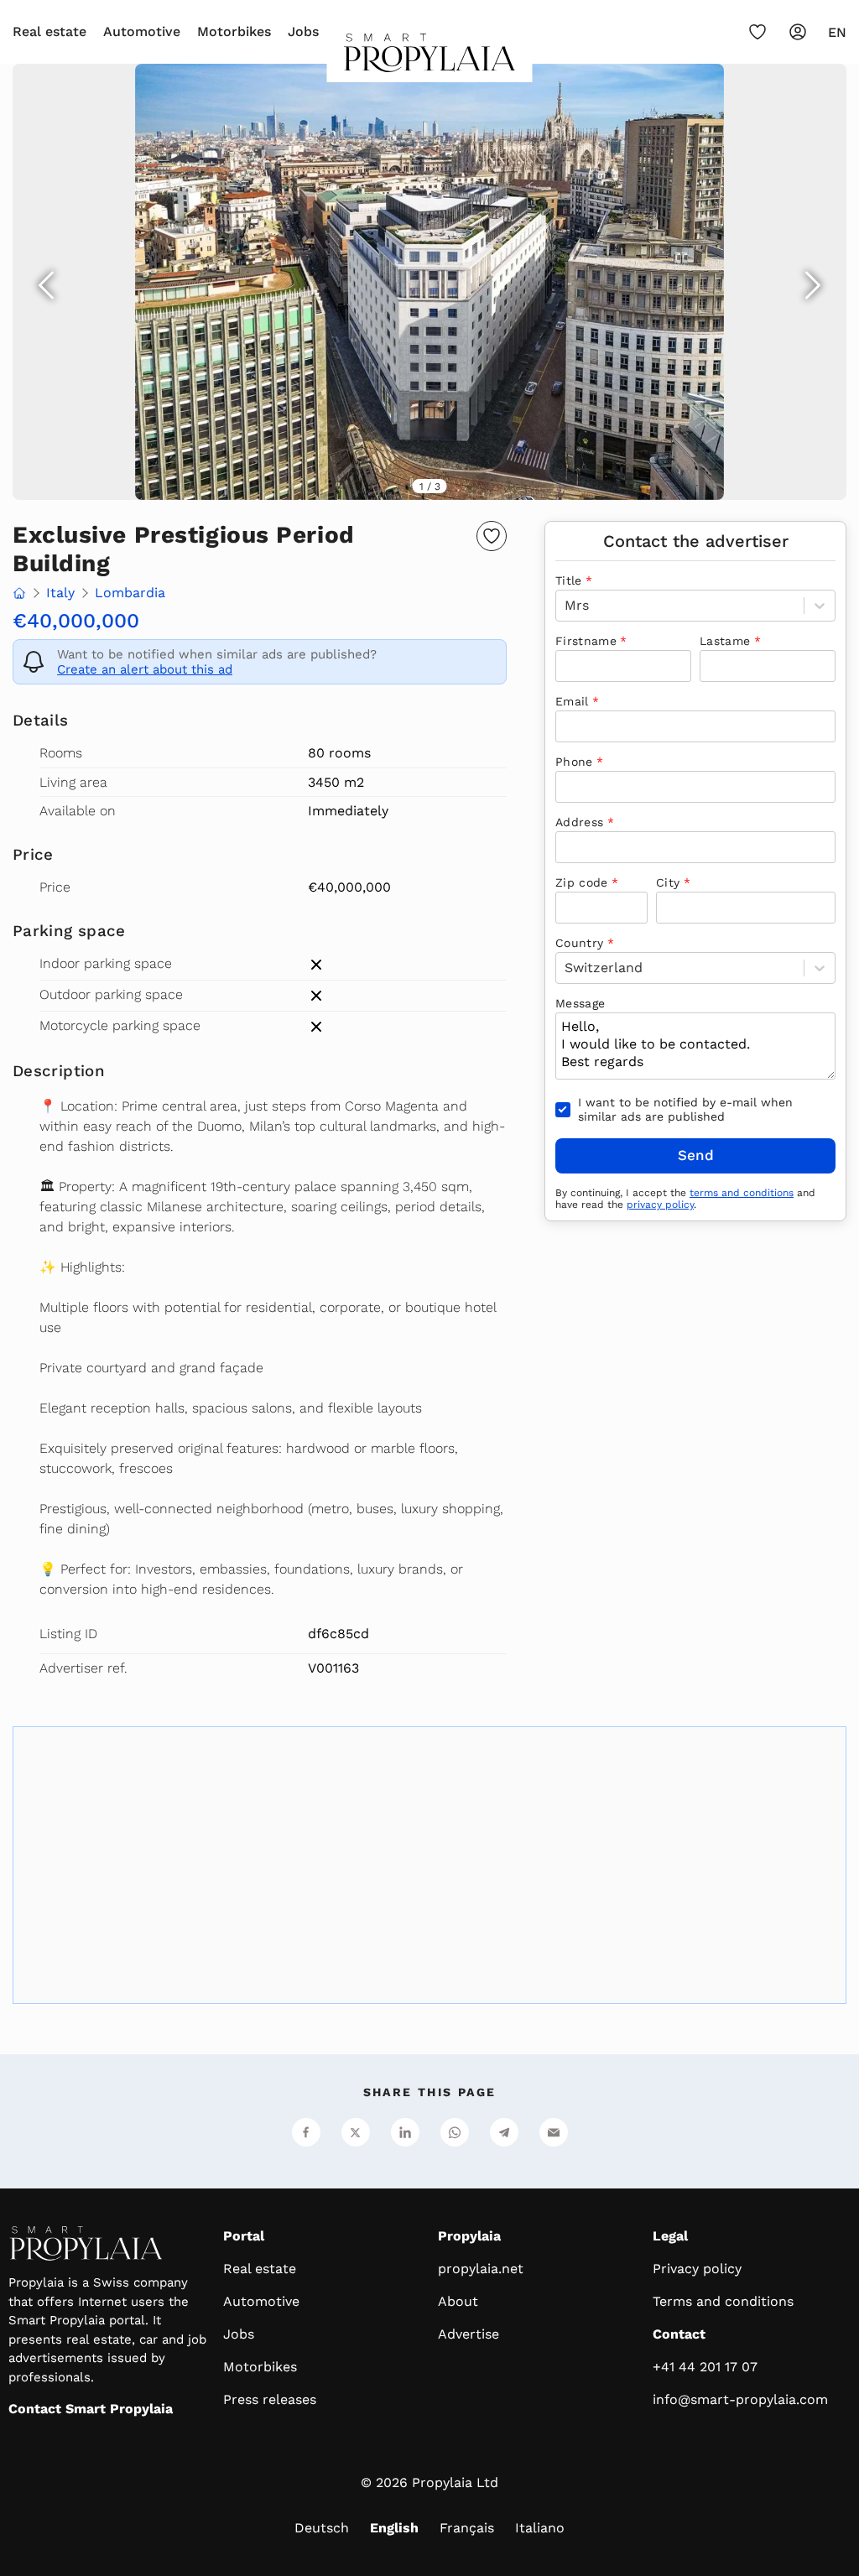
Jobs (303, 31)
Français (467, 2528)
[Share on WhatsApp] (455, 2132)
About (458, 2301)
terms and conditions (742, 1193)
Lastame (725, 641)
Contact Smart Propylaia (91, 2409)
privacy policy (660, 1205)
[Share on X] (356, 2132)
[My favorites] (757, 32)
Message (580, 1003)
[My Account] (798, 32)
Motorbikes (234, 31)
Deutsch (322, 2528)
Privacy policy (697, 2269)
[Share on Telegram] (504, 2132)
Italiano (540, 2528)
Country (579, 943)
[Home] (430, 58)
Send (696, 1155)
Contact (679, 2334)
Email (572, 701)
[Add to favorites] (492, 536)
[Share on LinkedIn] (405, 2132)
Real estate (49, 31)
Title (569, 580)
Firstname (586, 641)
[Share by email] (554, 2132)
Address (579, 822)
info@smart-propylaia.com (740, 2399)
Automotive (142, 31)
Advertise (469, 2334)
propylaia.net (481, 2269)
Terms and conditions (723, 2301)
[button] (429, 282)
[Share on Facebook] (306, 2132)
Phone (574, 762)
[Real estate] (19, 595)
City (668, 882)
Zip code (582, 882)
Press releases (270, 2399)
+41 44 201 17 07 (705, 2367)
